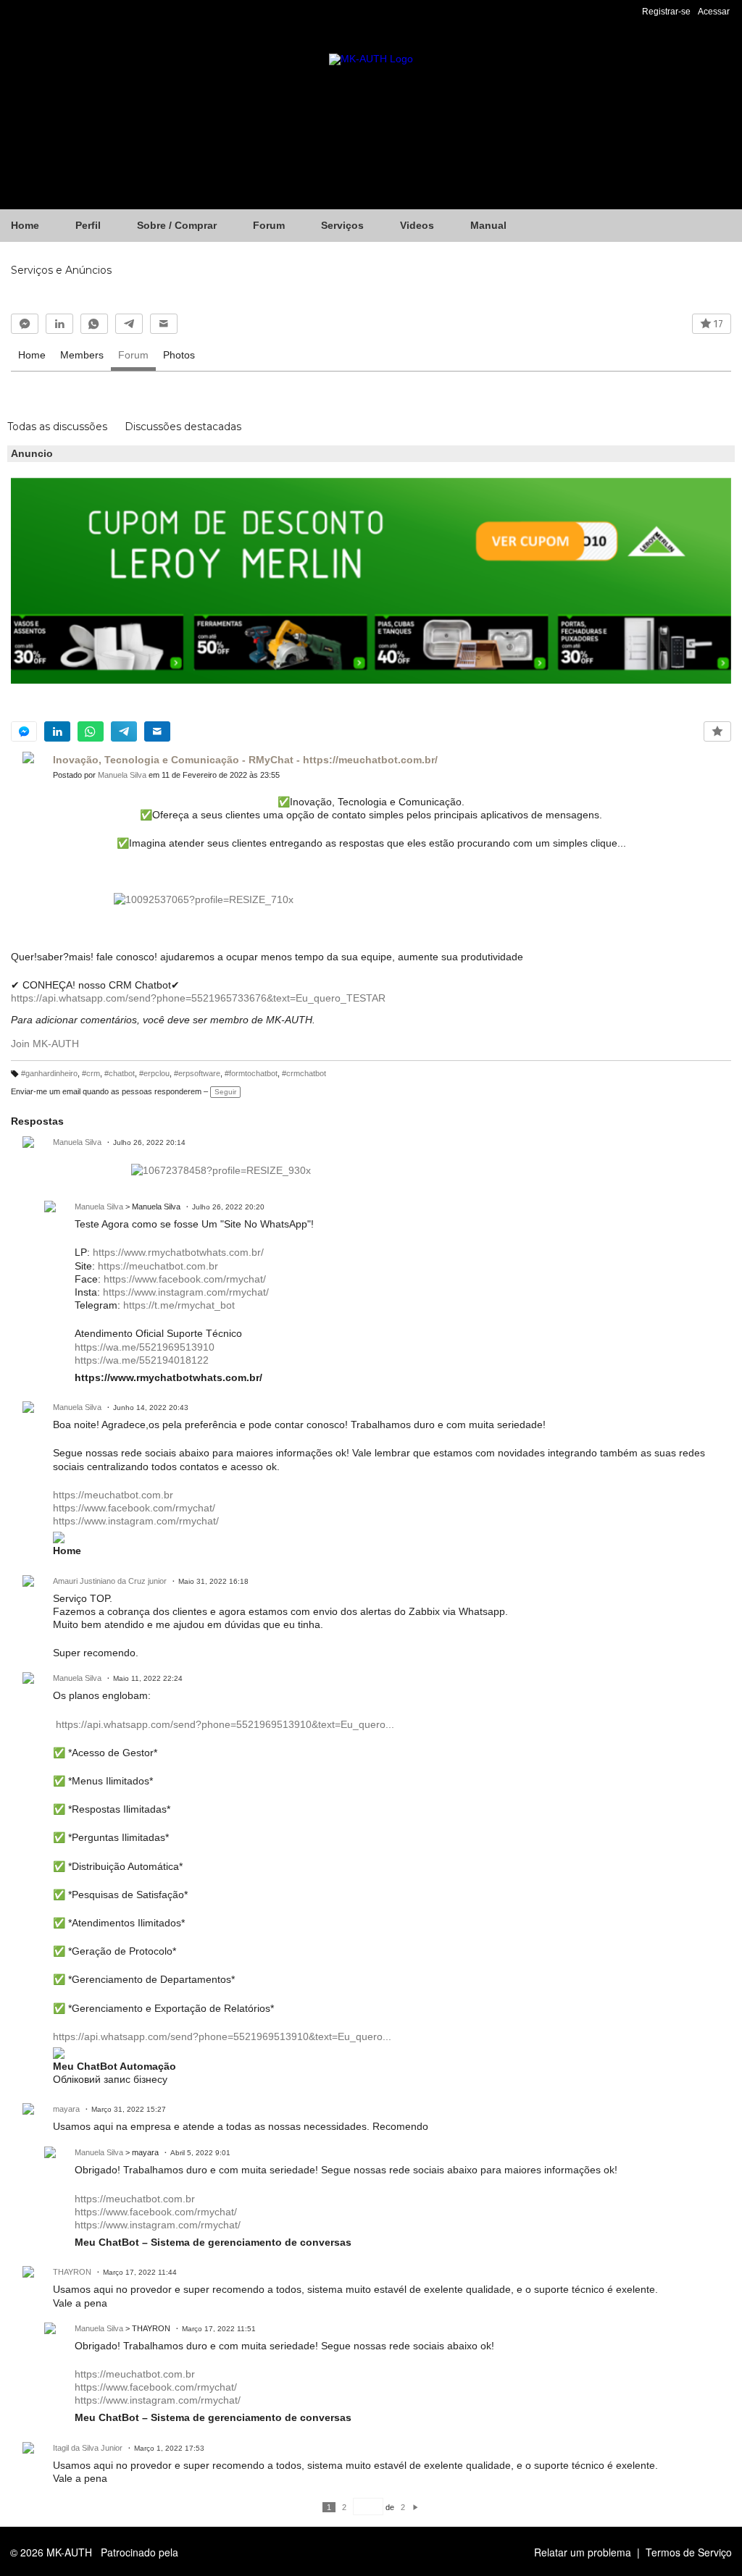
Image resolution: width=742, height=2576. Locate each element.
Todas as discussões (57, 427)
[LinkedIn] (59, 324)
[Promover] (717, 731)
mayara (66, 2109)
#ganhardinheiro (49, 1073)
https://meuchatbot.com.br (158, 1266)
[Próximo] (416, 2507)
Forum (133, 355)
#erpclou (154, 1073)
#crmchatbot (304, 1073)
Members (82, 355)
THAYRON (72, 2272)
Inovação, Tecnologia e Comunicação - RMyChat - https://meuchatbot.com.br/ (245, 760)
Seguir (225, 1092)
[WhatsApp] (94, 324)
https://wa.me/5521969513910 (145, 1347)
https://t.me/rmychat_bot (179, 1305)
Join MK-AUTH (45, 1044)
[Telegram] (129, 324)
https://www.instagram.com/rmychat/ (186, 1292)
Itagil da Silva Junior (88, 2448)
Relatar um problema (583, 2552)
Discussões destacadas (183, 427)
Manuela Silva (122, 775)
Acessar (714, 12)
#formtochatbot (251, 1073)
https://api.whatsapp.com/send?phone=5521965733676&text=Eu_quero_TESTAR (198, 998)
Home (32, 355)
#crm (91, 1073)
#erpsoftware (197, 1073)
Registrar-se (666, 12)
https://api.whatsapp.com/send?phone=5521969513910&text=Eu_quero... (225, 1724)
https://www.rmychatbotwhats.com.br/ (178, 1252)
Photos (179, 355)
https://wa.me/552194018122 (142, 1360)
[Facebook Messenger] (25, 324)
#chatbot (120, 1073)
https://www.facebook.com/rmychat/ (185, 1279)
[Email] (164, 324)
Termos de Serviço (689, 2552)
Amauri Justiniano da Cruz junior (110, 1581)
